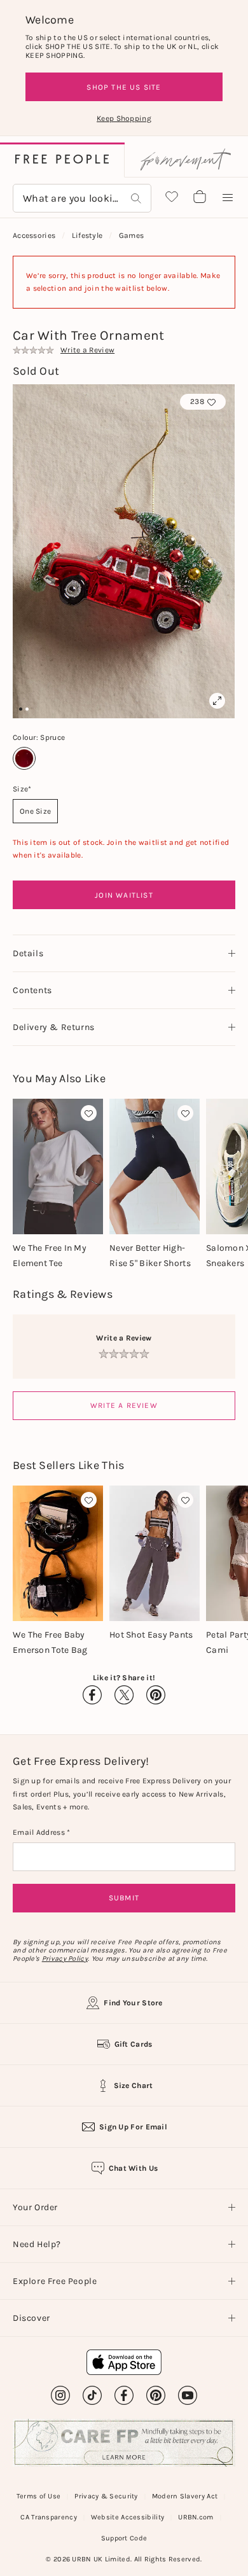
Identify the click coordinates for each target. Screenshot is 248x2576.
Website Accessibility (127, 2517)
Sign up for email (133, 2127)
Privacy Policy (65, 1959)
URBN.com (196, 2517)
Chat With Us (134, 2168)
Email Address (40, 1832)
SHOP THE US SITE (124, 87)
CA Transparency (49, 2517)
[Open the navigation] (228, 198)
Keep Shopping (124, 118)
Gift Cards (134, 2044)
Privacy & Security (106, 2496)
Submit (124, 1898)
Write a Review (124, 1405)
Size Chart (134, 2085)
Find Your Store (133, 2003)
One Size (35, 811)
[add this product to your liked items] (89, 1113)
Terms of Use (39, 2496)
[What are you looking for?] (136, 198)
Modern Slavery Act (185, 2496)
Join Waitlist (124, 895)
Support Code (124, 2538)
